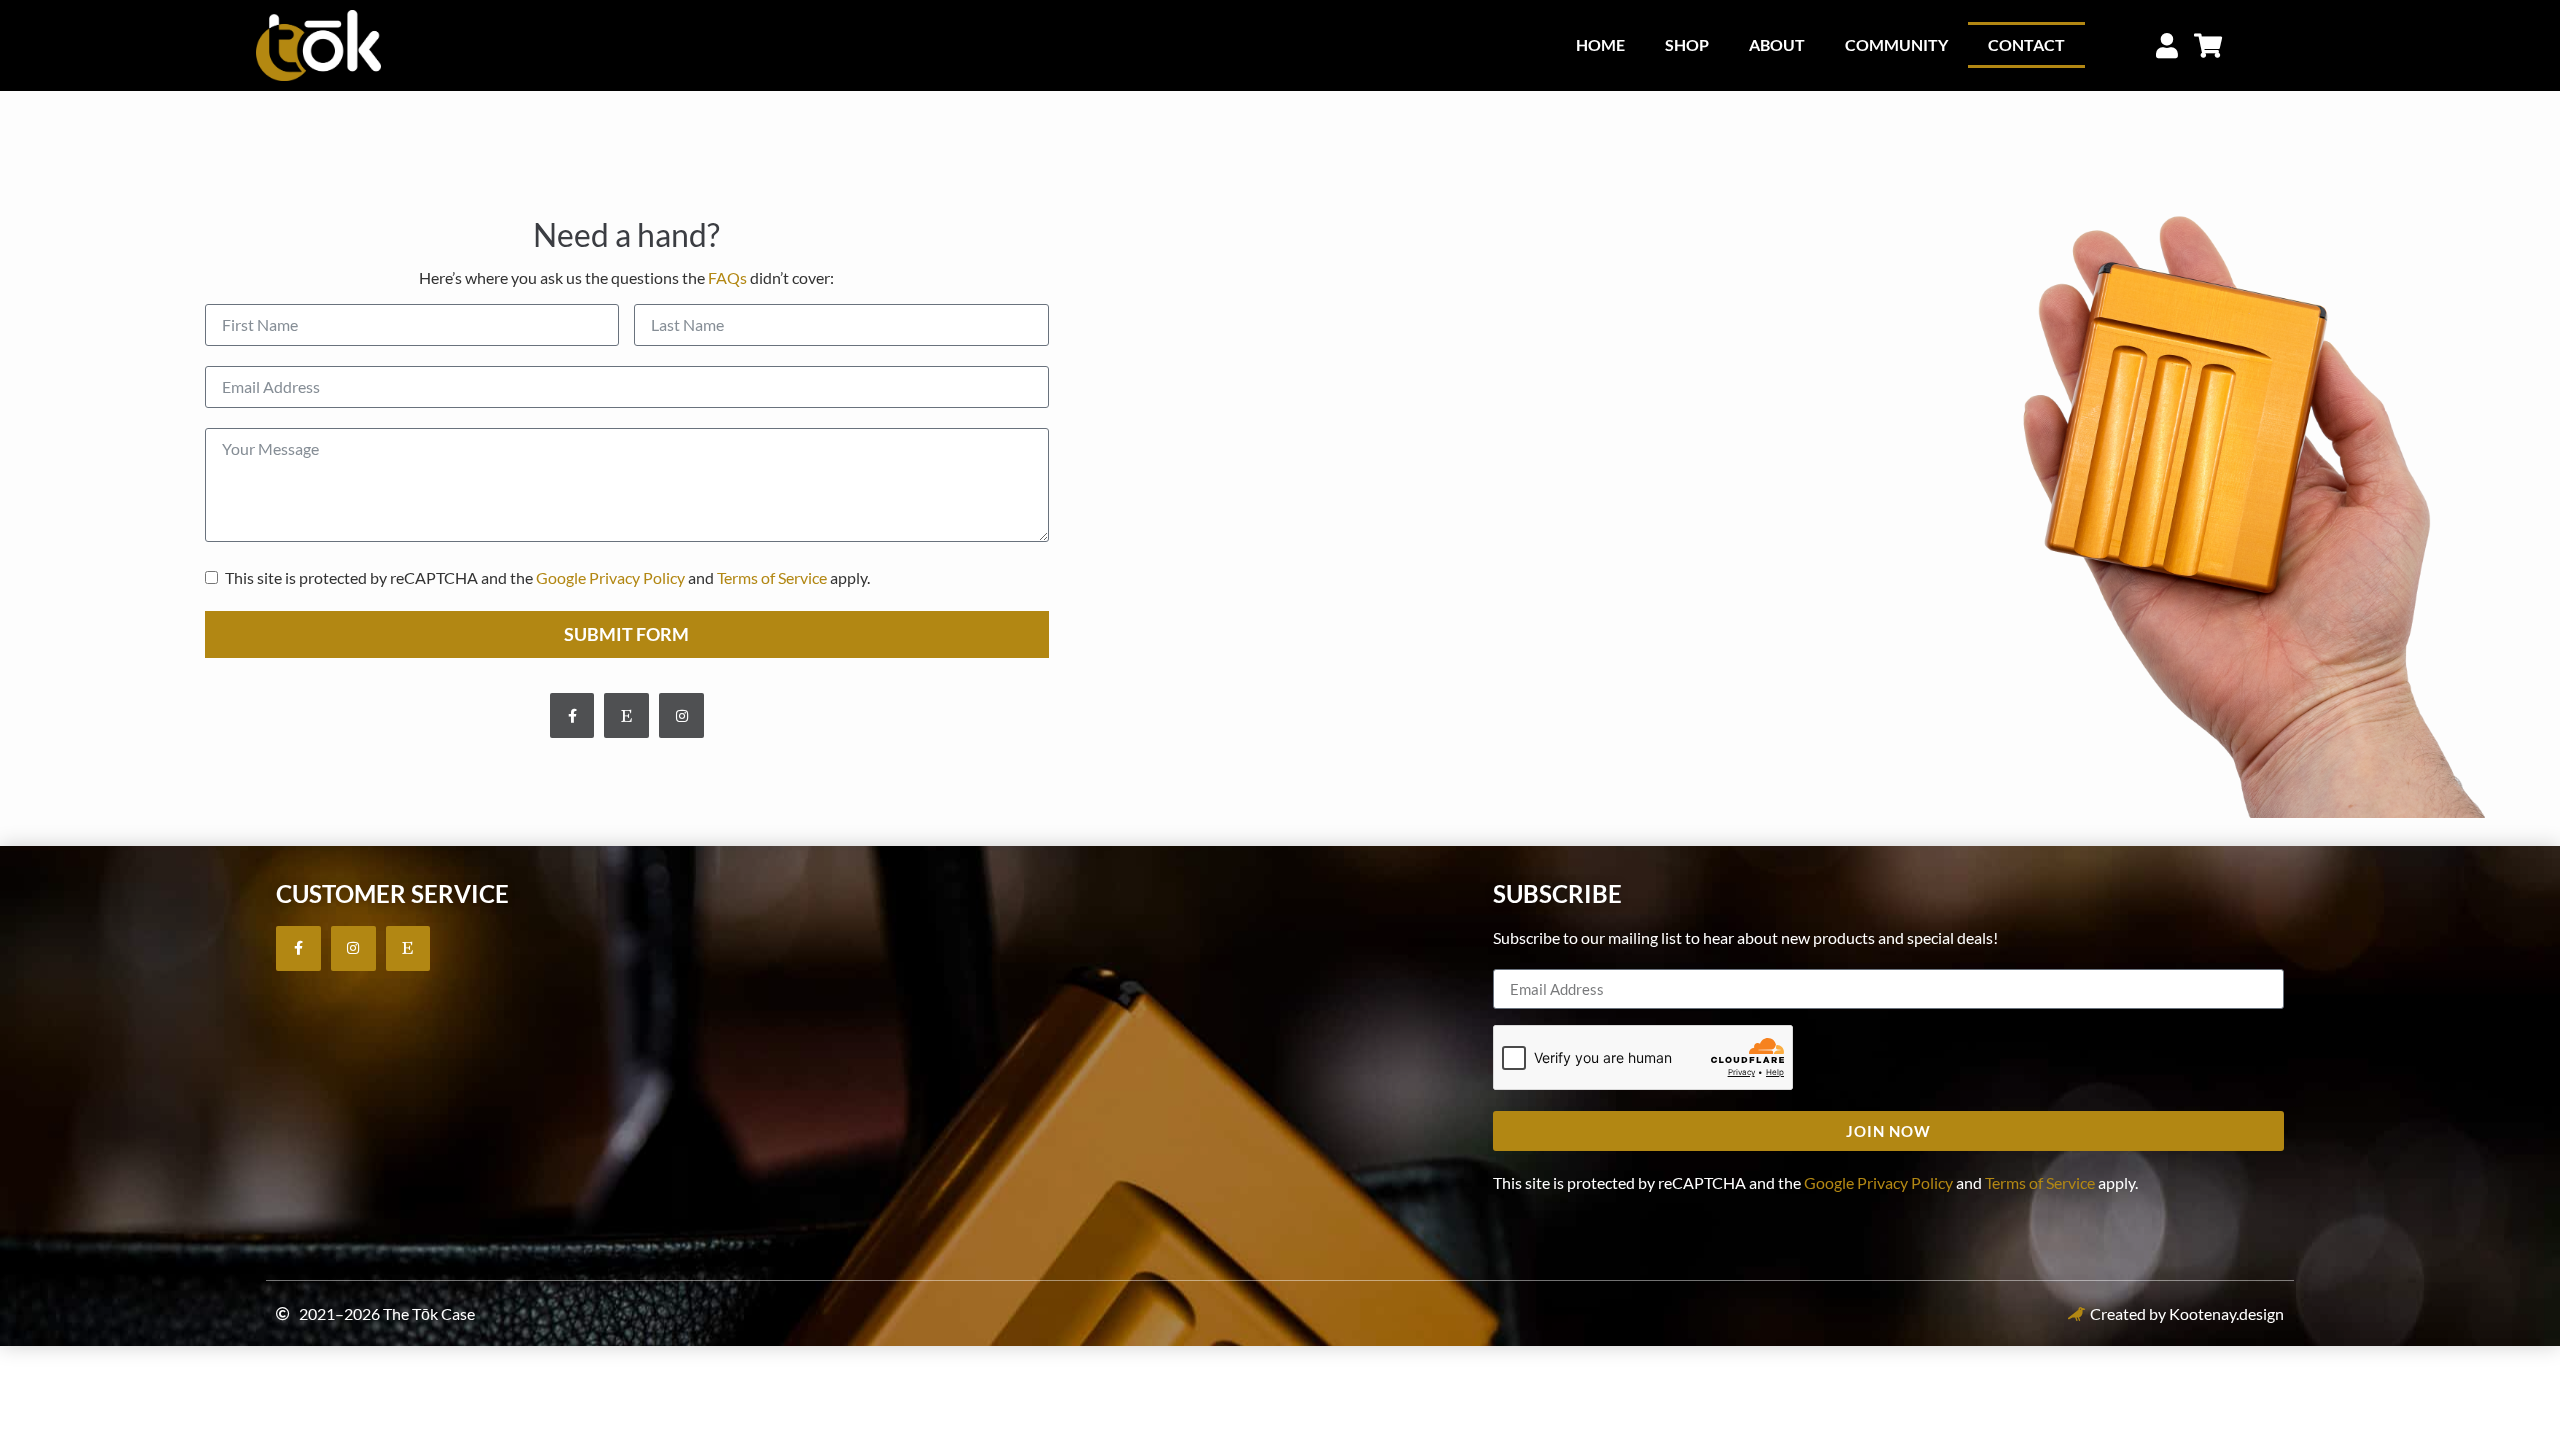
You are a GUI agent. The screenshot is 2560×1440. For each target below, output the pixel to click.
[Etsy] (626, 715)
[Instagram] (681, 715)
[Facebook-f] (572, 715)
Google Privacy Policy (610, 577)
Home (1600, 44)
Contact (2026, 44)
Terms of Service (772, 577)
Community (1896, 44)
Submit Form (626, 634)
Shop (1687, 44)
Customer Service (392, 893)
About (1777, 44)
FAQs (727, 277)
